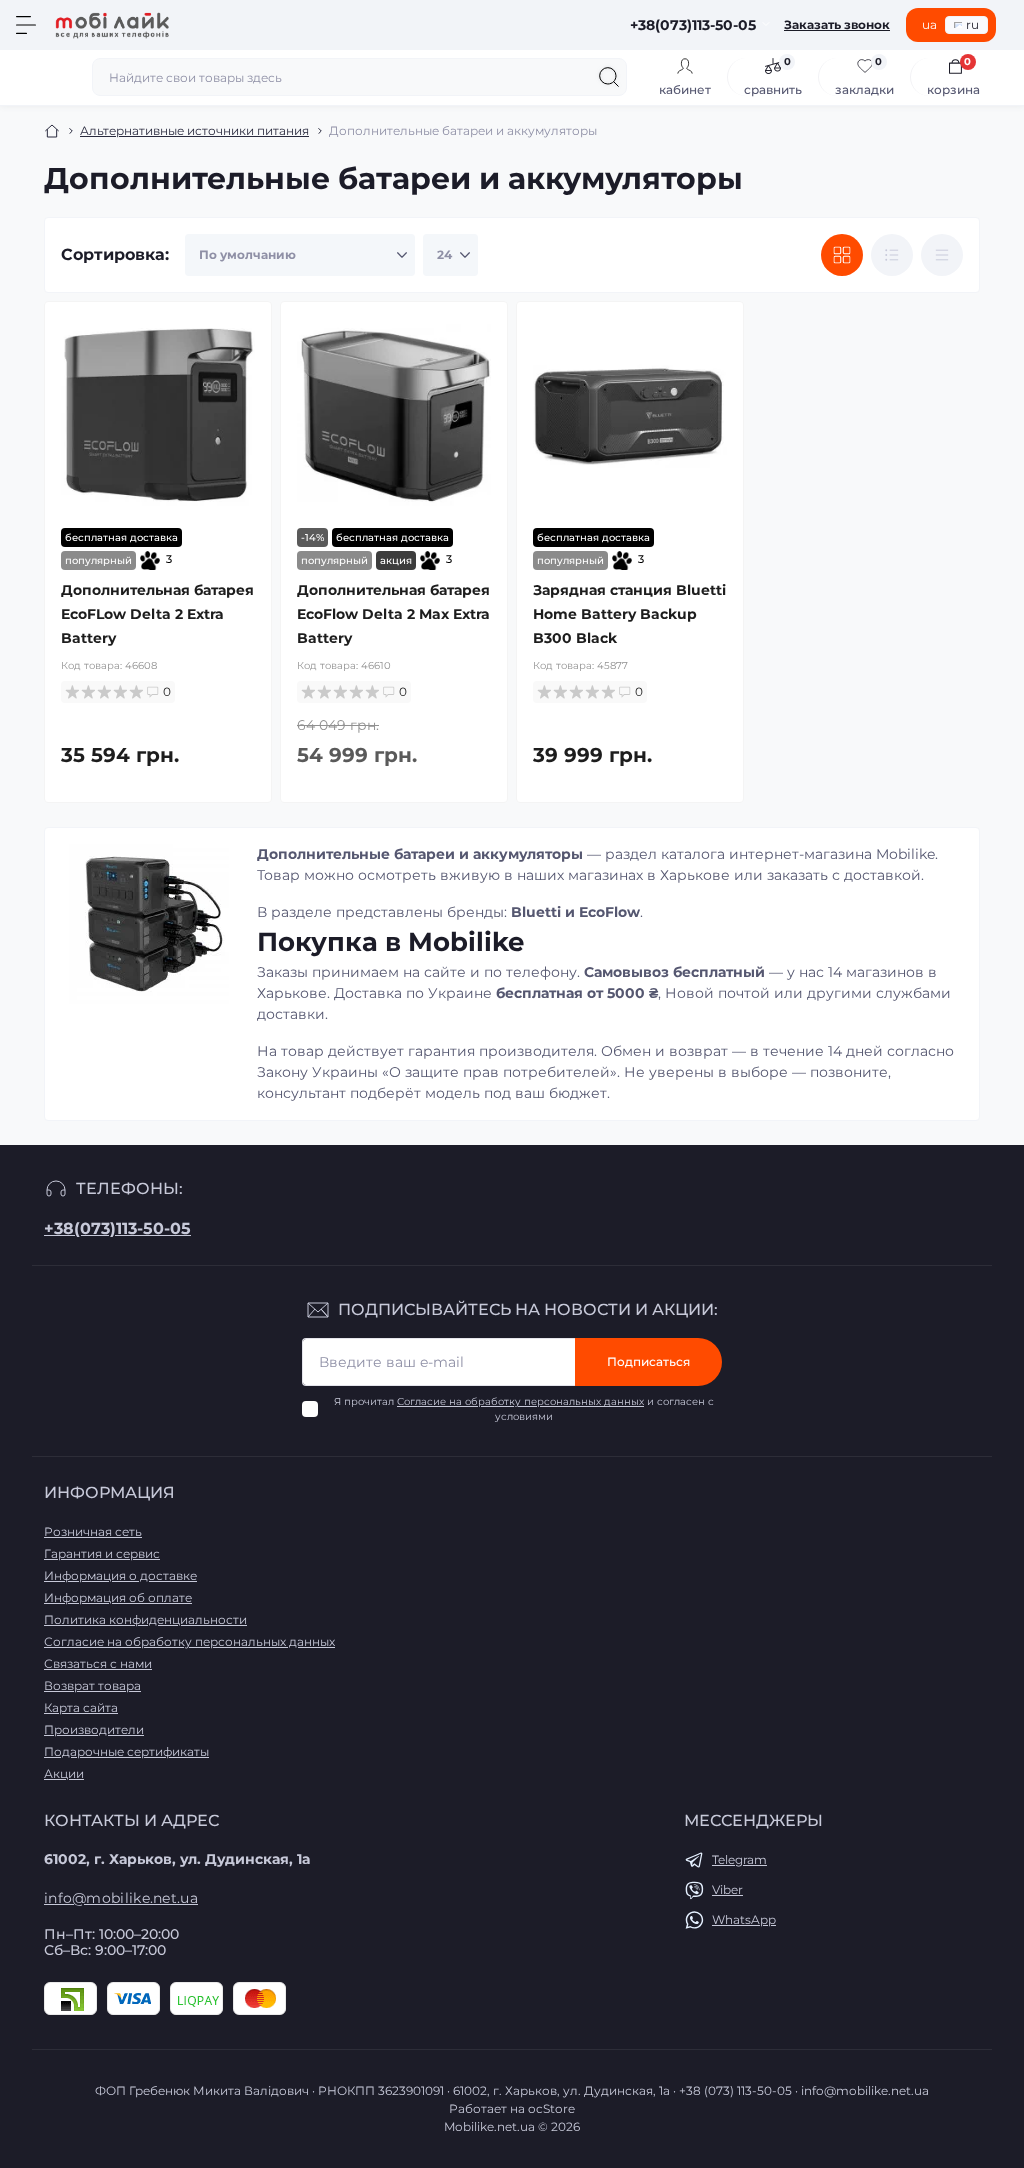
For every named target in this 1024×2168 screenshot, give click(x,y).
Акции (64, 1773)
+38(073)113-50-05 (117, 1228)
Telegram (739, 1859)
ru (972, 24)
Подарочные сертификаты (126, 1751)
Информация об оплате (118, 1597)
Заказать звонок (837, 24)
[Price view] (942, 255)
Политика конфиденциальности (145, 1619)
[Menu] (26, 25)
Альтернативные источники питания (194, 130)
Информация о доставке (120, 1575)
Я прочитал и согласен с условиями (524, 1409)
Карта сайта (81, 1707)
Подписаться (648, 1361)
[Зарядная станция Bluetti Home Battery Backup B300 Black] (630, 415)
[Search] (609, 77)
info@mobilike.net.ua (121, 1898)
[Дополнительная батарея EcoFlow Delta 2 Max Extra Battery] (394, 415)
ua (929, 24)
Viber (727, 1889)
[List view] (892, 255)
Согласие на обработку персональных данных (520, 1401)
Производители (94, 1729)
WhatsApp (744, 1919)
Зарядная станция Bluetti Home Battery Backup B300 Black (629, 614)
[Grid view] (842, 255)
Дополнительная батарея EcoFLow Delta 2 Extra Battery (157, 614)
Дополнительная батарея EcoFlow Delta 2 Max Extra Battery (393, 614)
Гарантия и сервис (102, 1553)
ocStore (551, 2108)
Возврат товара (92, 1685)
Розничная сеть (93, 1531)
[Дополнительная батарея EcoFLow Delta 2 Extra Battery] (158, 415)
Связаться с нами (98, 1663)
